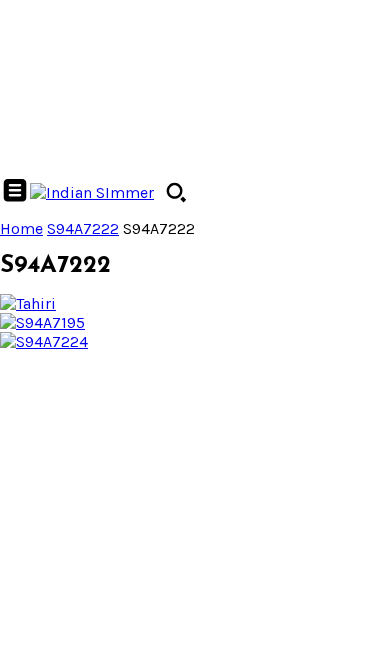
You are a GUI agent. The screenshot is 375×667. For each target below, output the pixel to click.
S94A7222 (83, 228)
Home (21, 228)
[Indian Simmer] (92, 192)
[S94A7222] (28, 303)
